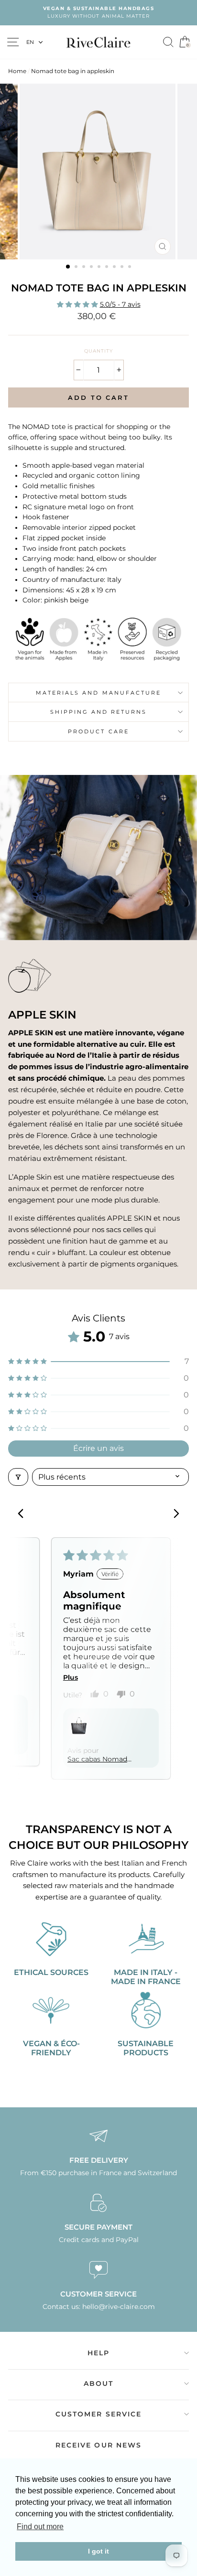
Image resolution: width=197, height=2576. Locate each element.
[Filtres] (18, 1477)
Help (98, 2353)
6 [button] (108, 268)
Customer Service (99, 2414)
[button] (78, 304)
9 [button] (131, 268)
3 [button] (85, 268)
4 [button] (92, 268)
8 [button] (123, 268)
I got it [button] (98, 2551)
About (99, 2383)
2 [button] (77, 268)
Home (17, 71)
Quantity (98, 351)
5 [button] (100, 268)
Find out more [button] (40, 2527)
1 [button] (68, 267)
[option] (98, 13)
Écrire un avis (98, 1448)
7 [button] (115, 268)
